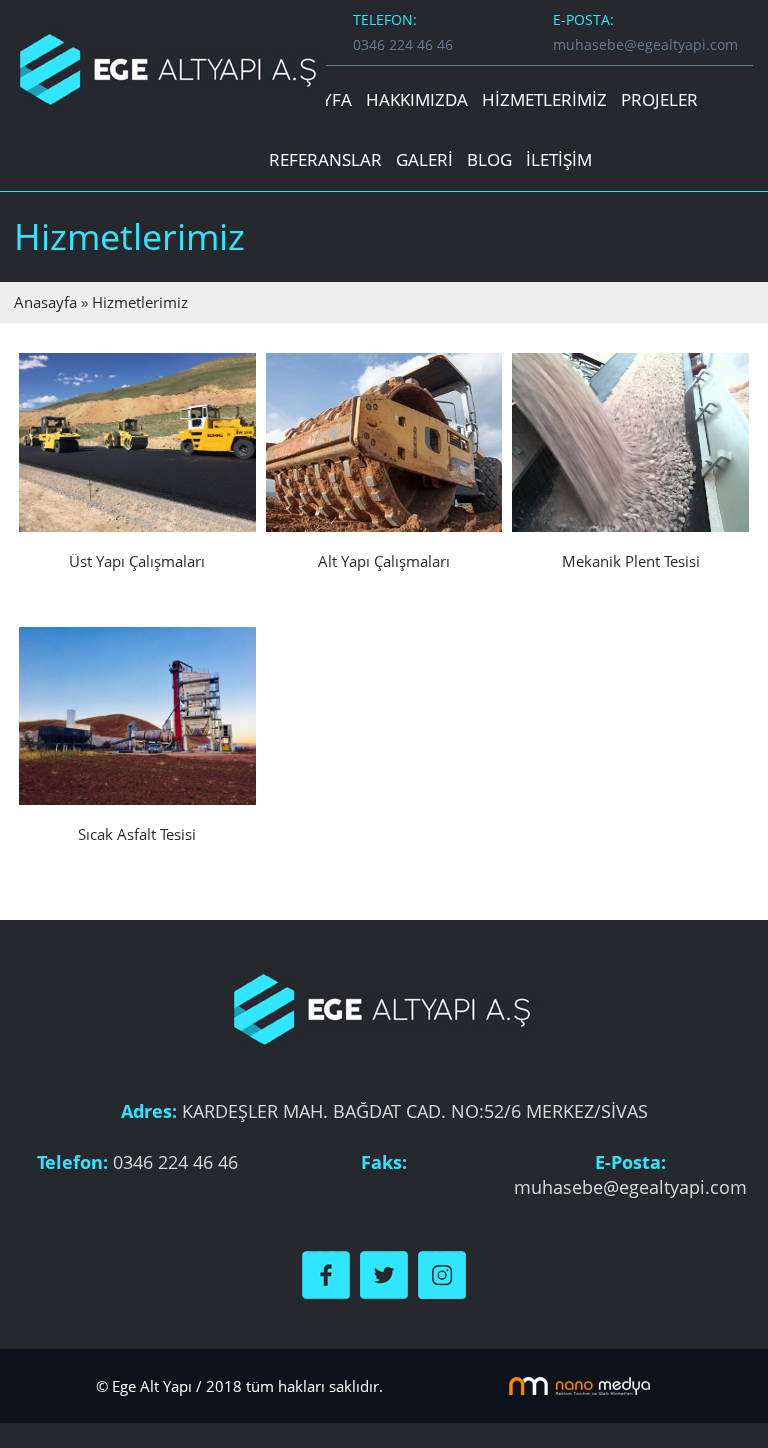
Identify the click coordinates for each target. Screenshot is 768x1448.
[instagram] (442, 1273)
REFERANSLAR (325, 159)
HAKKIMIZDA (417, 99)
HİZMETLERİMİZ (544, 99)
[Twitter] (384, 1273)
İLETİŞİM (559, 159)
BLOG (489, 159)
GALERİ (424, 159)
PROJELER (659, 99)
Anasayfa (45, 302)
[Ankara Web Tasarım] (579, 1384)
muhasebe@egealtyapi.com (645, 44)
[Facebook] (326, 1273)
